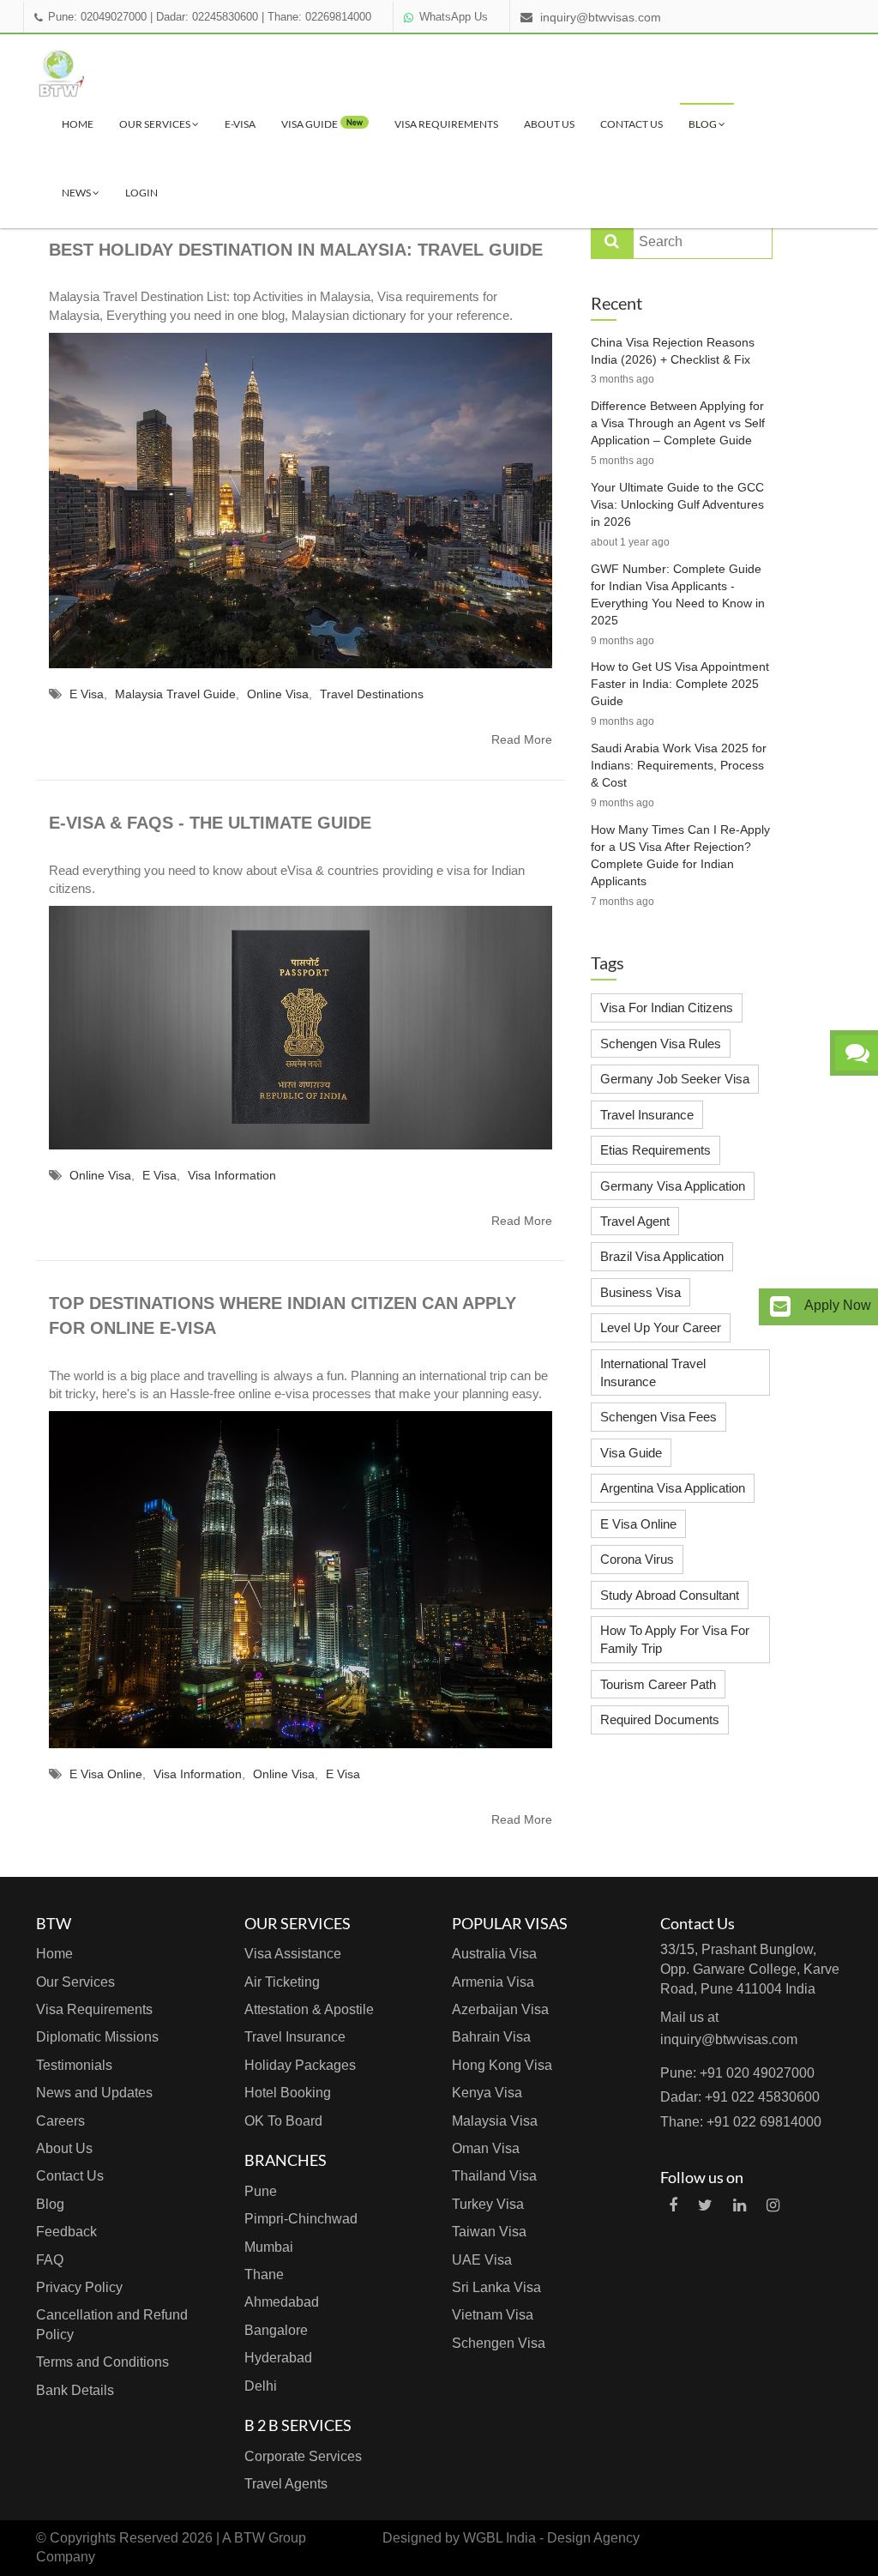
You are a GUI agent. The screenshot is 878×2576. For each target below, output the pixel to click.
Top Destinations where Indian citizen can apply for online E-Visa (283, 1315)
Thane (264, 2274)
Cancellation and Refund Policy (112, 2324)
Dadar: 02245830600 (207, 17)
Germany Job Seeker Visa (675, 1079)
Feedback (66, 2232)
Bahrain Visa (491, 2037)
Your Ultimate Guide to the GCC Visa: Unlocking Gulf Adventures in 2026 (677, 504)
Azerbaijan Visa (500, 2009)
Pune (261, 2191)
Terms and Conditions (102, 2362)
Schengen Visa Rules (661, 1044)
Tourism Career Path (658, 1684)
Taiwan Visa (489, 2232)
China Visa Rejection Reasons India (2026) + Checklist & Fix (673, 351)
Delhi (261, 2386)
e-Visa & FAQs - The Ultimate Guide (210, 823)
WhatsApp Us (454, 17)
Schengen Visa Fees (658, 1417)
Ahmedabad (282, 2302)
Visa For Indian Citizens (667, 1007)
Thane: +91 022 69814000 (741, 2122)
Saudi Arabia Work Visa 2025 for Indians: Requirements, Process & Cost (679, 765)
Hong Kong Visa (502, 2065)
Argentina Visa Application (673, 1488)
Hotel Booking (288, 2093)
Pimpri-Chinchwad (301, 2219)
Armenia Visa (493, 1982)
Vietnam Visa (493, 2315)
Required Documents (660, 1719)
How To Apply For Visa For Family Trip (675, 1639)
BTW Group (270, 2538)
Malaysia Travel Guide (175, 694)
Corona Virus (637, 1559)
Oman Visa (486, 2148)
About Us (549, 124)
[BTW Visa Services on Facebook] (673, 2205)
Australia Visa (494, 1954)
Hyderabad (278, 2358)
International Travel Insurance (653, 1372)
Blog (704, 124)
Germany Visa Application (673, 1186)
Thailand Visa (494, 2176)
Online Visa (278, 694)
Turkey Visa (488, 2204)
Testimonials (74, 2065)
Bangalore (276, 2330)
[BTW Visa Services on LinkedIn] (740, 2205)
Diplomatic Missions (97, 2037)
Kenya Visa (487, 2093)
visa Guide (322, 124)
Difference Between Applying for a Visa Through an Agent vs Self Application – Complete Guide (678, 423)
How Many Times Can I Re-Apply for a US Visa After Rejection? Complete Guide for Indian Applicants (680, 855)
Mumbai (269, 2247)
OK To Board (283, 2121)
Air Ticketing (282, 1982)
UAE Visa (482, 2260)
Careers (60, 2121)
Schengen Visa (499, 2343)
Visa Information (232, 1175)
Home (78, 124)
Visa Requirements (446, 124)
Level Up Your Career (661, 1327)
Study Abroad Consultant (670, 1595)
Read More (522, 739)
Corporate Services (303, 2456)
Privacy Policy (79, 2287)
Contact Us (631, 124)
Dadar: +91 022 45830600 (740, 2097)
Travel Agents (286, 2484)
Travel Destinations (372, 694)
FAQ (50, 2260)
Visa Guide (631, 1453)
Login (141, 193)
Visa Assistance (293, 1954)
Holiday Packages (300, 2065)
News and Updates (94, 2093)
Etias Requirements (655, 1150)
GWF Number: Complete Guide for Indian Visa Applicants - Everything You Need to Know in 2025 (678, 594)
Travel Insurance (647, 1115)
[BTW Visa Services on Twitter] (705, 2205)
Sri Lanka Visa (496, 2287)
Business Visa (640, 1292)
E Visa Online (106, 1774)
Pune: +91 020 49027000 (737, 2073)
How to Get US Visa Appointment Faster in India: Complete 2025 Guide (680, 684)
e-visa (240, 124)
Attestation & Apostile (309, 2009)
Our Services (156, 124)
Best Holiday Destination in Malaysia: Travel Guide (296, 250)
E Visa (87, 694)
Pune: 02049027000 (97, 17)
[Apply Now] (780, 1307)
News (77, 193)
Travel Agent (635, 1221)
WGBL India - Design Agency (551, 2538)
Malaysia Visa (495, 2121)
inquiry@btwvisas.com (601, 17)
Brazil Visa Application (662, 1256)
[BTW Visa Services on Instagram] (773, 2205)
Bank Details (75, 2390)
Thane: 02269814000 (319, 17)
